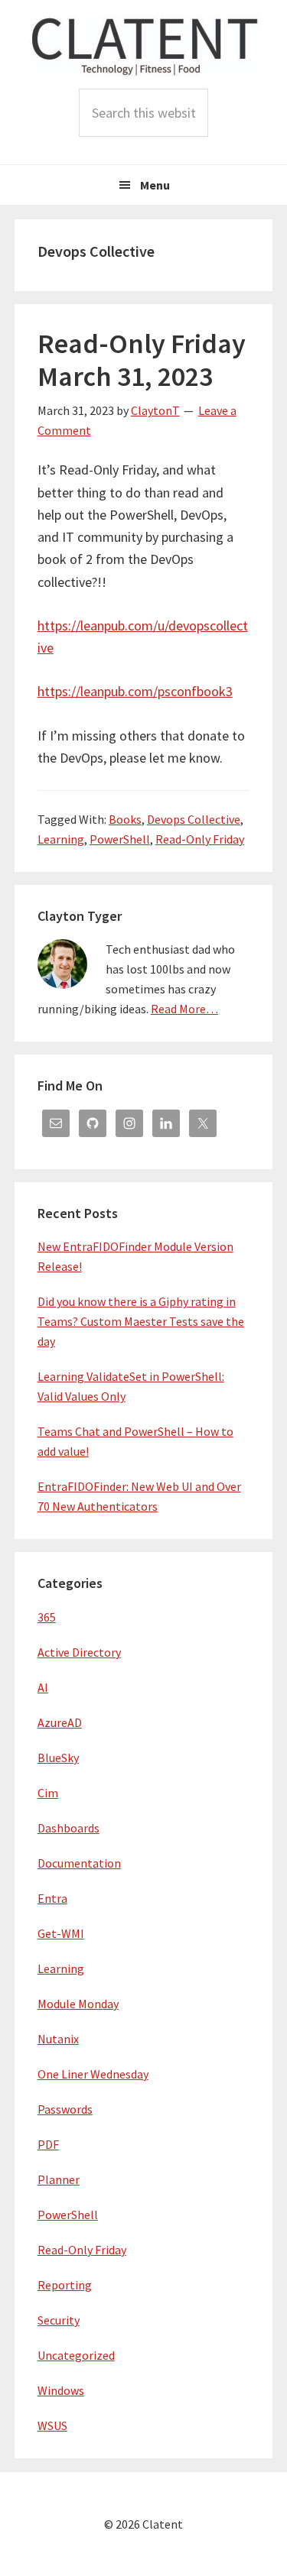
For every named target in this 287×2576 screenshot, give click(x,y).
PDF (48, 2144)
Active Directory (79, 1652)
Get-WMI (61, 1933)
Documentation (79, 1863)
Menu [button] (155, 185)
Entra (52, 1898)
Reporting (65, 2285)
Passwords (65, 2109)
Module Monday (78, 2004)
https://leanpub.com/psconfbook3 (135, 691)
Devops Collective (194, 819)
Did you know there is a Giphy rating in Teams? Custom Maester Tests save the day (141, 1321)
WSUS (52, 2425)
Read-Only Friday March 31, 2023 (142, 360)
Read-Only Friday (200, 839)
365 (47, 1617)
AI (43, 1687)
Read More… (184, 1009)
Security (59, 2320)
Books (125, 819)
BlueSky (58, 1758)
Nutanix (58, 2039)
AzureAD (60, 1722)
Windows (61, 2390)
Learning (61, 839)
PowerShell (120, 839)
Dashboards (68, 1828)
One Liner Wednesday (93, 2074)
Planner (59, 2179)
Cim (48, 1793)
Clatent (144, 46)
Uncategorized (76, 2355)
